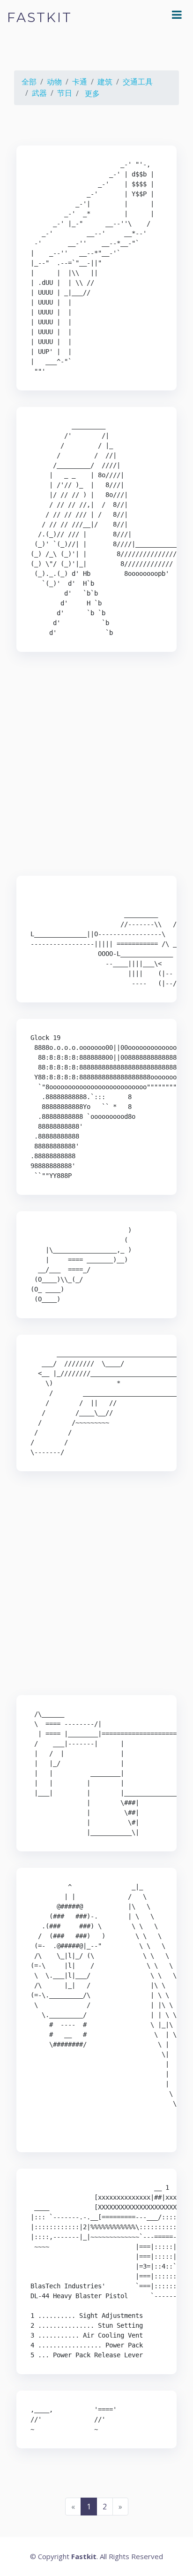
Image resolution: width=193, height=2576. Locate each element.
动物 (54, 82)
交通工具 (138, 82)
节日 (65, 93)
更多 (92, 93)
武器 (39, 93)
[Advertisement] (96, 765)
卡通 (80, 82)
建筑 (105, 82)
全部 (29, 82)
